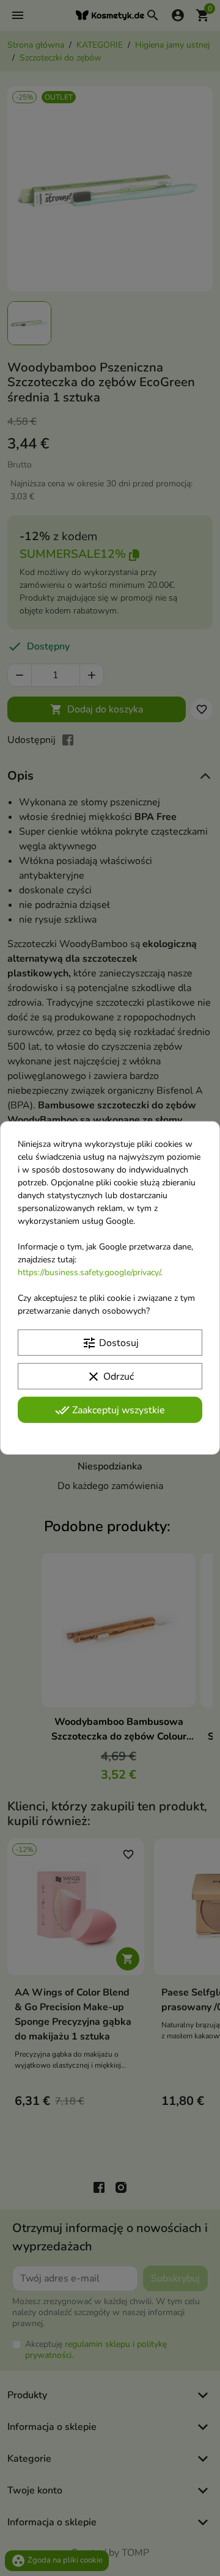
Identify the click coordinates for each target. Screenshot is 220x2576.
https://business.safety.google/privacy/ (89, 1272)
